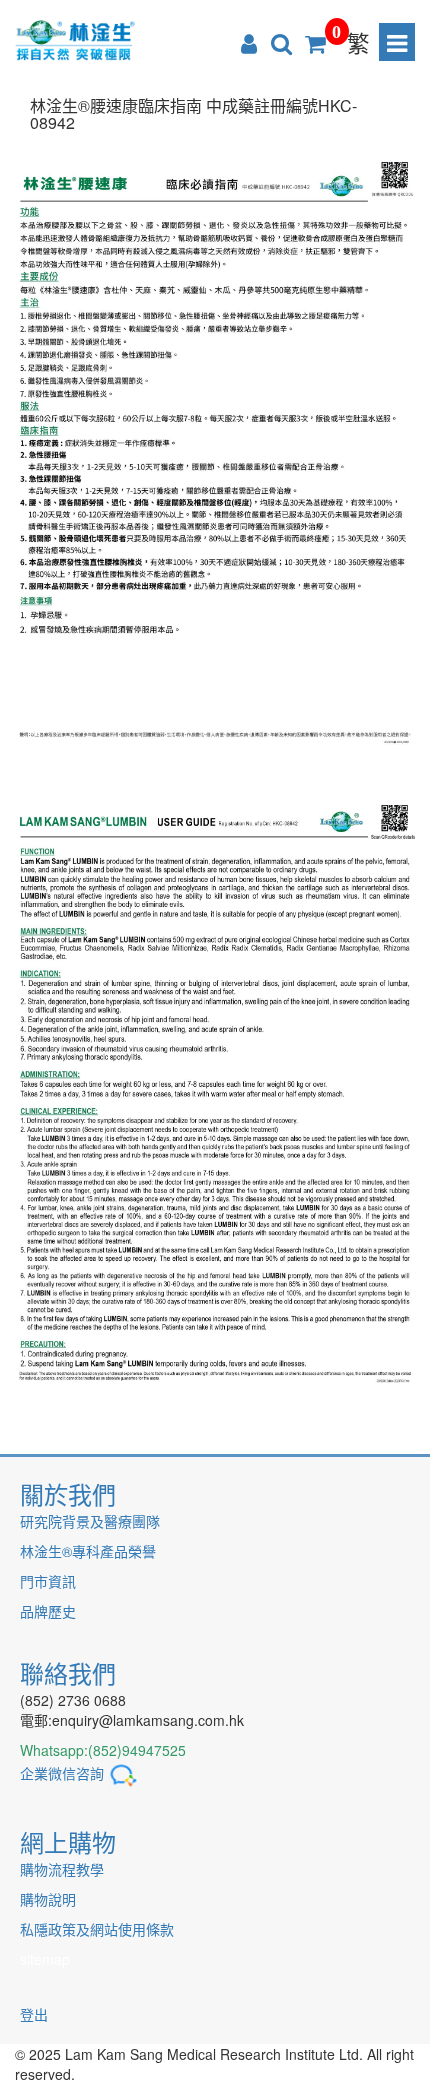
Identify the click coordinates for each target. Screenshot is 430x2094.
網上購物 (68, 1841)
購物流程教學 (62, 1869)
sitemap (45, 1959)
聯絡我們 (68, 1672)
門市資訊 (48, 1581)
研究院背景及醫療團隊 (90, 1521)
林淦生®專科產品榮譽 (88, 1551)
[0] (315, 42)
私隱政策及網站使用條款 (97, 1929)
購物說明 (48, 1899)
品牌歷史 (48, 1611)
